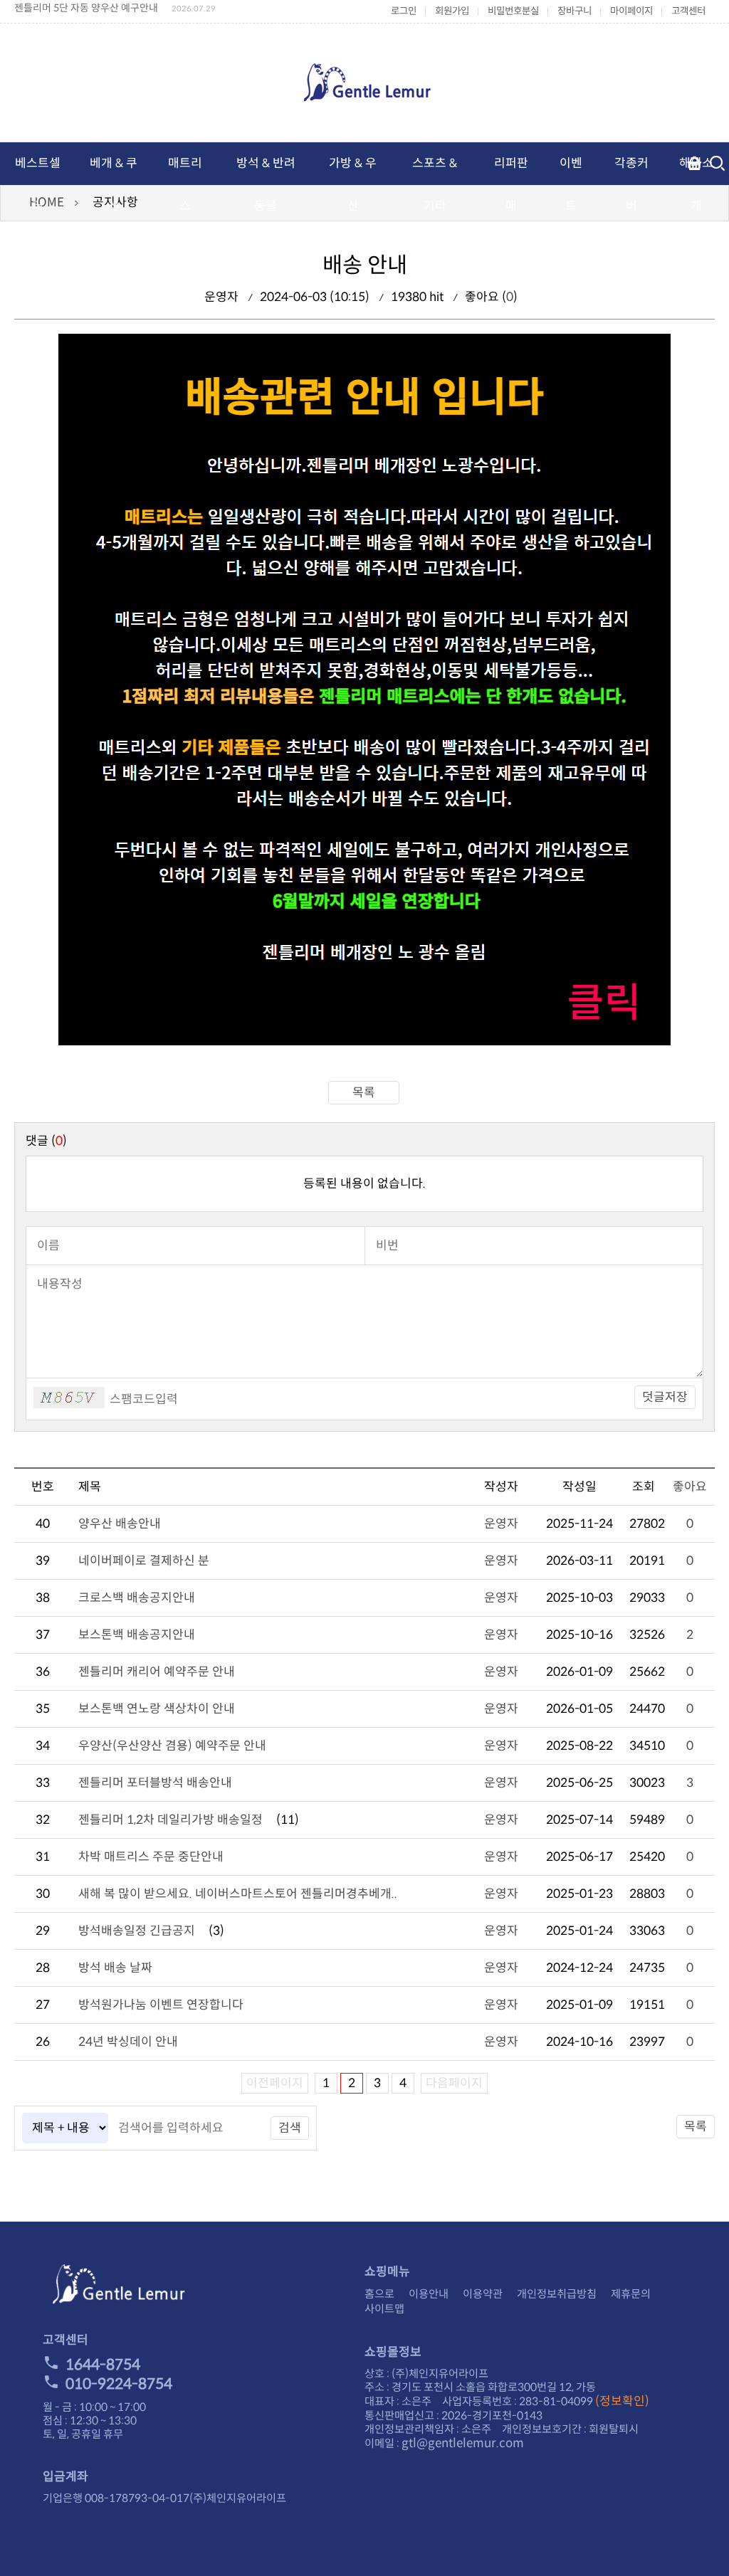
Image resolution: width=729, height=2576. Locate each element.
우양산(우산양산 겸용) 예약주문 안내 (172, 1746)
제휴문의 (631, 2294)
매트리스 (185, 185)
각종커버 (631, 185)
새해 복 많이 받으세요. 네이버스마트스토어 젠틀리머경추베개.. (238, 1894)
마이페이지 (631, 11)
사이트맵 (384, 2309)
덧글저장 (665, 1397)
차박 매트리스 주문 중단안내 (151, 1857)
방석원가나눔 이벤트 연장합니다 (161, 2005)
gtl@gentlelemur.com (463, 2443)
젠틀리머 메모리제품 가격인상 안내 (87, 10)
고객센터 (688, 11)
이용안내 (429, 2294)
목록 (364, 1093)
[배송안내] (364, 1041)
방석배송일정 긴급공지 (137, 1931)
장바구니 (575, 11)
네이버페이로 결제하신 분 (144, 1561)
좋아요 (690, 1487)
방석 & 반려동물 (266, 185)
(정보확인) (622, 2401)
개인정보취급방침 (557, 2294)
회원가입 (452, 11)
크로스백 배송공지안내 (137, 1598)
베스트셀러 (38, 185)
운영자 (501, 1524)
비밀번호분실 (513, 11)
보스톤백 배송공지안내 (137, 1635)
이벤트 (571, 185)
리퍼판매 (511, 185)
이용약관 (483, 2294)
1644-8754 (103, 2365)
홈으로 (379, 2294)
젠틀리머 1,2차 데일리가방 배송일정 (171, 1820)
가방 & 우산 (353, 185)
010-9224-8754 (119, 2384)
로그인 (404, 11)
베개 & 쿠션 (114, 185)
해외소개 (696, 185)
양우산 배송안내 (120, 1524)
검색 (290, 2128)
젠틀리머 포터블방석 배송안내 (155, 1783)
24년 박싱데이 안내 (128, 2042)
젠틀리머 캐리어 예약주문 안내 (157, 1672)
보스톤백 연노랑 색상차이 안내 (157, 1709)
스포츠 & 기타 (435, 185)
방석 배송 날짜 (115, 1968)
